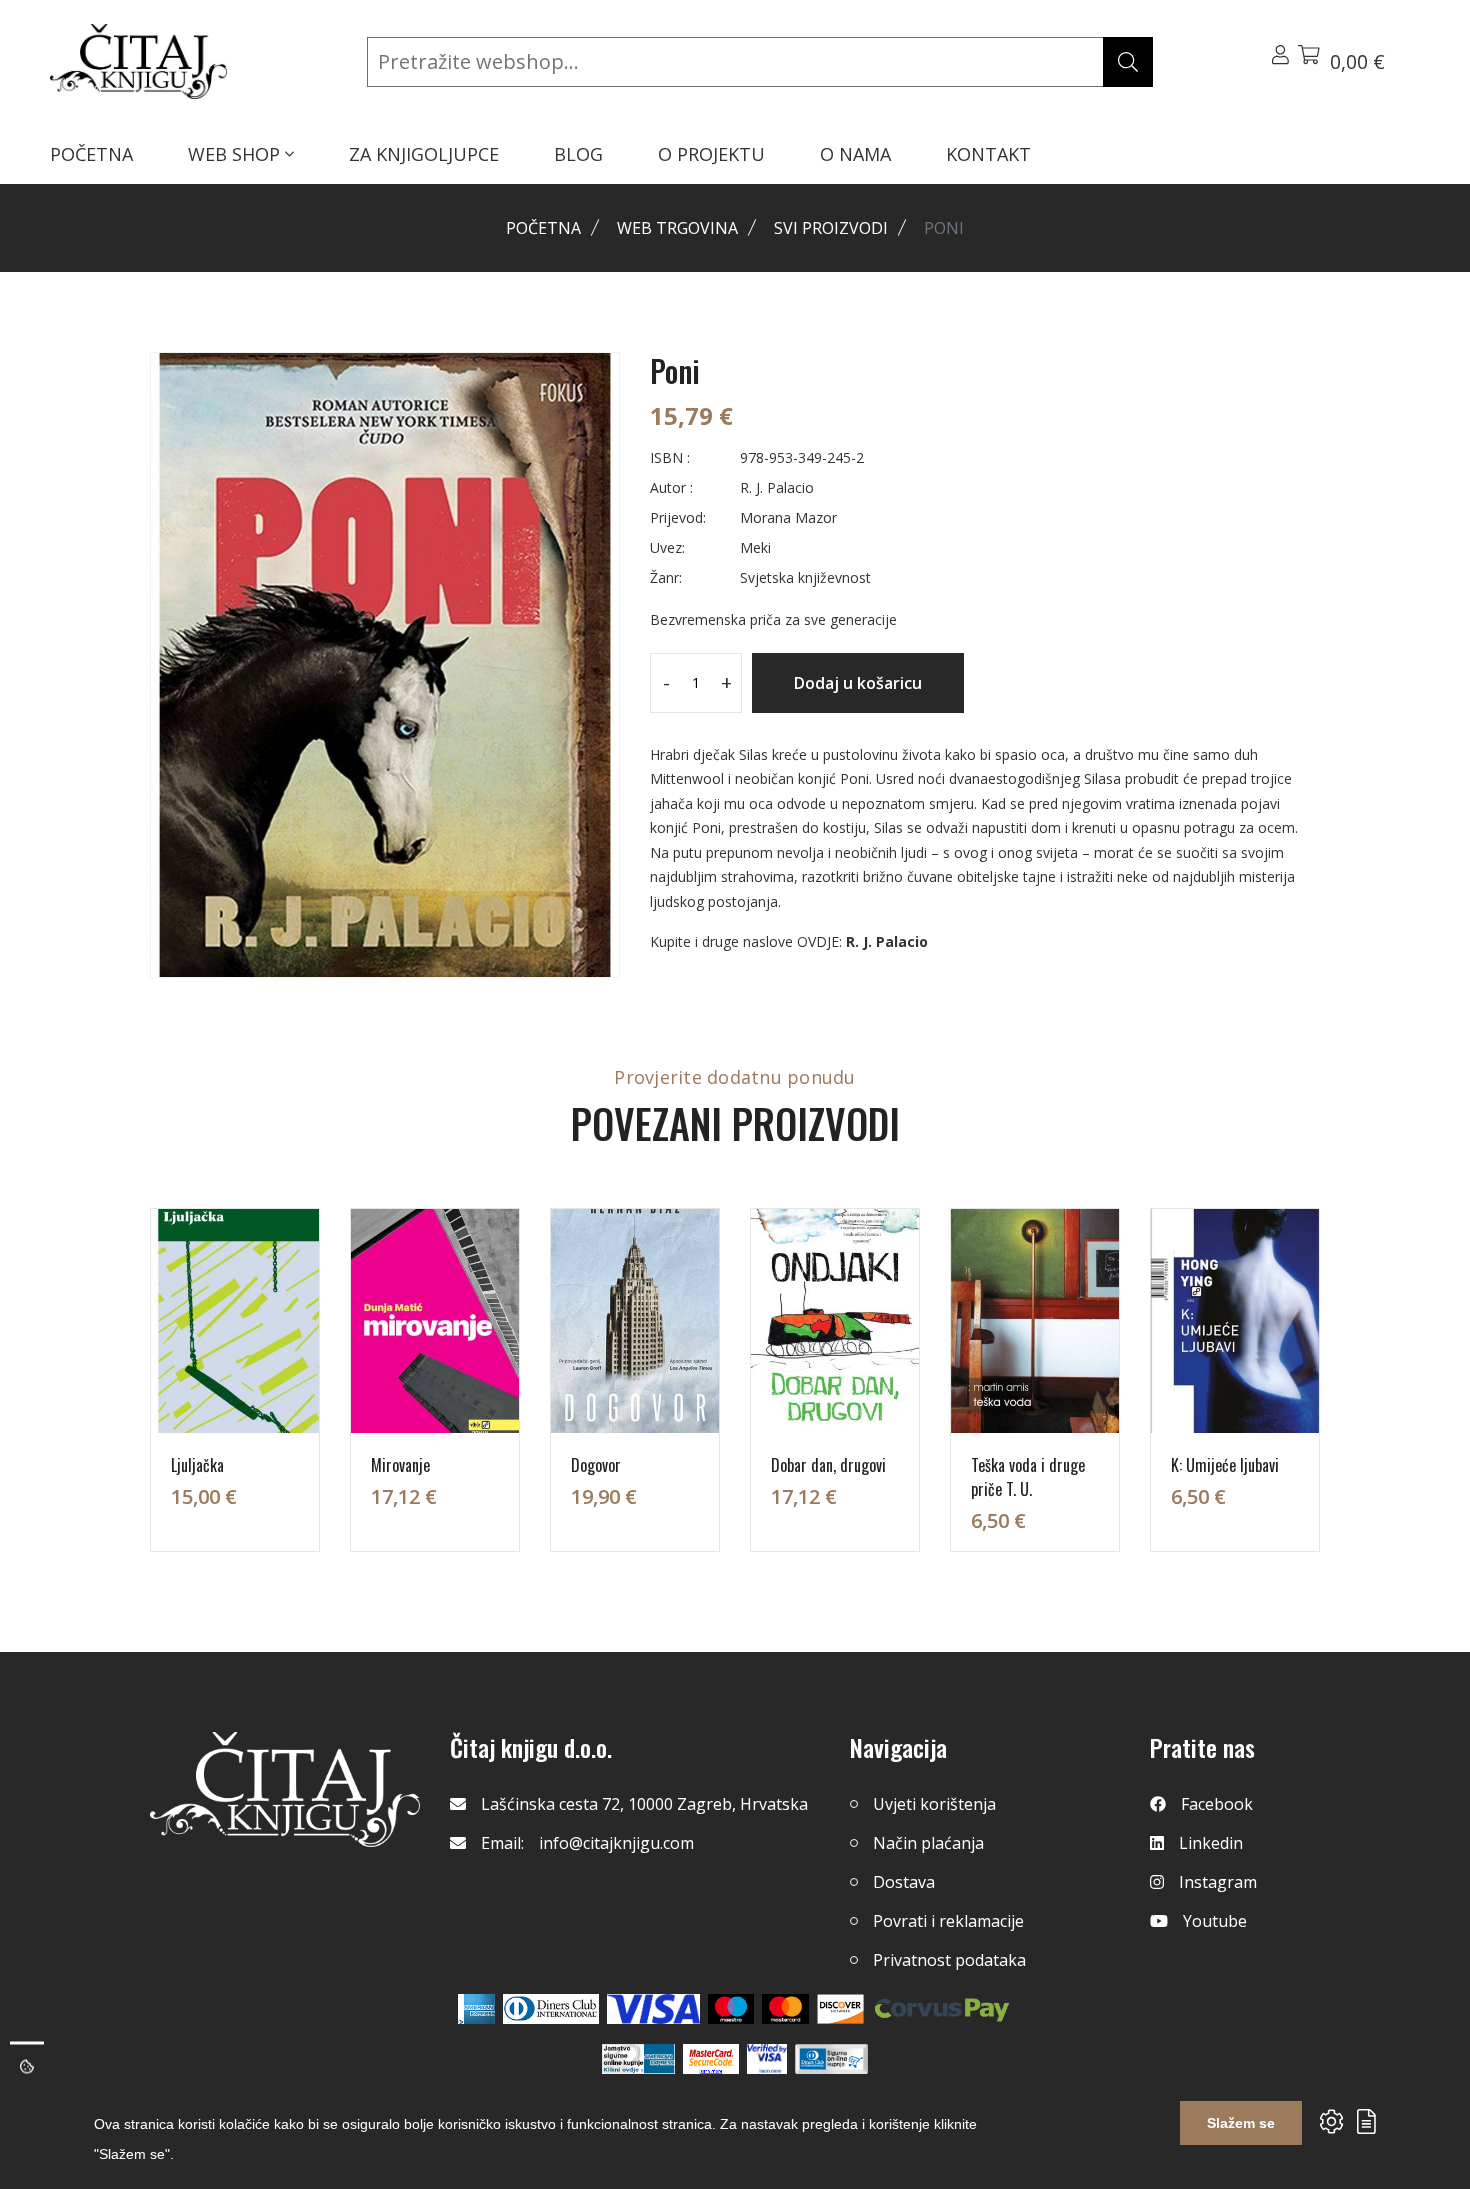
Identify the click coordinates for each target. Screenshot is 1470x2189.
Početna (543, 228)
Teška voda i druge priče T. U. (1028, 1477)
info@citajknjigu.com (616, 1843)
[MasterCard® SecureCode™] (711, 2059)
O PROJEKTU (711, 154)
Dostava (904, 1882)
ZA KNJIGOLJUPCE (424, 154)
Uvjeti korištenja (934, 1804)
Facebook (1217, 1804)
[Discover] (840, 2009)
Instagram (1218, 1882)
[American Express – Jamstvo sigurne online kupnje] (638, 2059)
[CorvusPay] (942, 2009)
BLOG (578, 154)
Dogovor (596, 1465)
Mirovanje (400, 1465)
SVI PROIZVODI (831, 228)
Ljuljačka (197, 1465)
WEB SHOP (236, 154)
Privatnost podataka (949, 1960)
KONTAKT (988, 154)
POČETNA (91, 154)
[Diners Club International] (551, 2009)
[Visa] (653, 2009)
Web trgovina (677, 228)
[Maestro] (785, 2009)
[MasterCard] (731, 2009)
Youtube (1215, 1921)
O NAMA (855, 154)
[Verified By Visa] (767, 2059)
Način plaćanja (928, 1843)
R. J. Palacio (887, 941)
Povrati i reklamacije (948, 1921)
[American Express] (476, 2009)
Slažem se (1241, 2123)
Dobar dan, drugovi (828, 1465)
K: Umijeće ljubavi (1225, 1465)
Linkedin (1211, 1843)
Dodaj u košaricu (858, 683)
